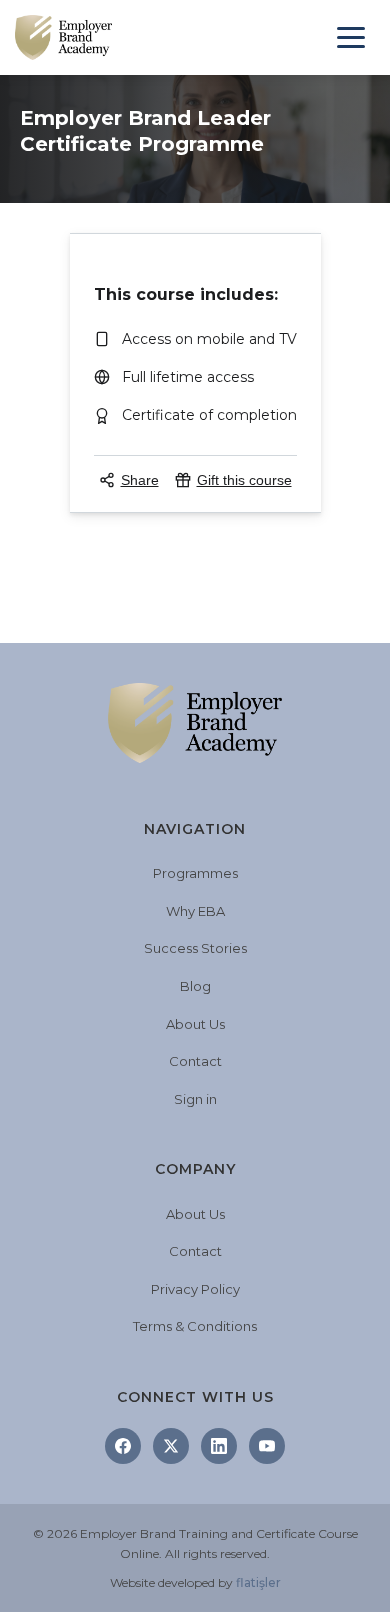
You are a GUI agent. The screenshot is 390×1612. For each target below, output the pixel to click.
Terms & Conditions (195, 1326)
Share (140, 480)
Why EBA (195, 911)
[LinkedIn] (219, 1446)
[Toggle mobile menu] (351, 37)
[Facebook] (123, 1446)
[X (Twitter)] (171, 1446)
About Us (195, 1024)
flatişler (258, 1582)
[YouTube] (267, 1446)
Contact (195, 1061)
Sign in (195, 1099)
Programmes (195, 873)
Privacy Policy (195, 1289)
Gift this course (244, 480)
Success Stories (195, 948)
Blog (195, 986)
